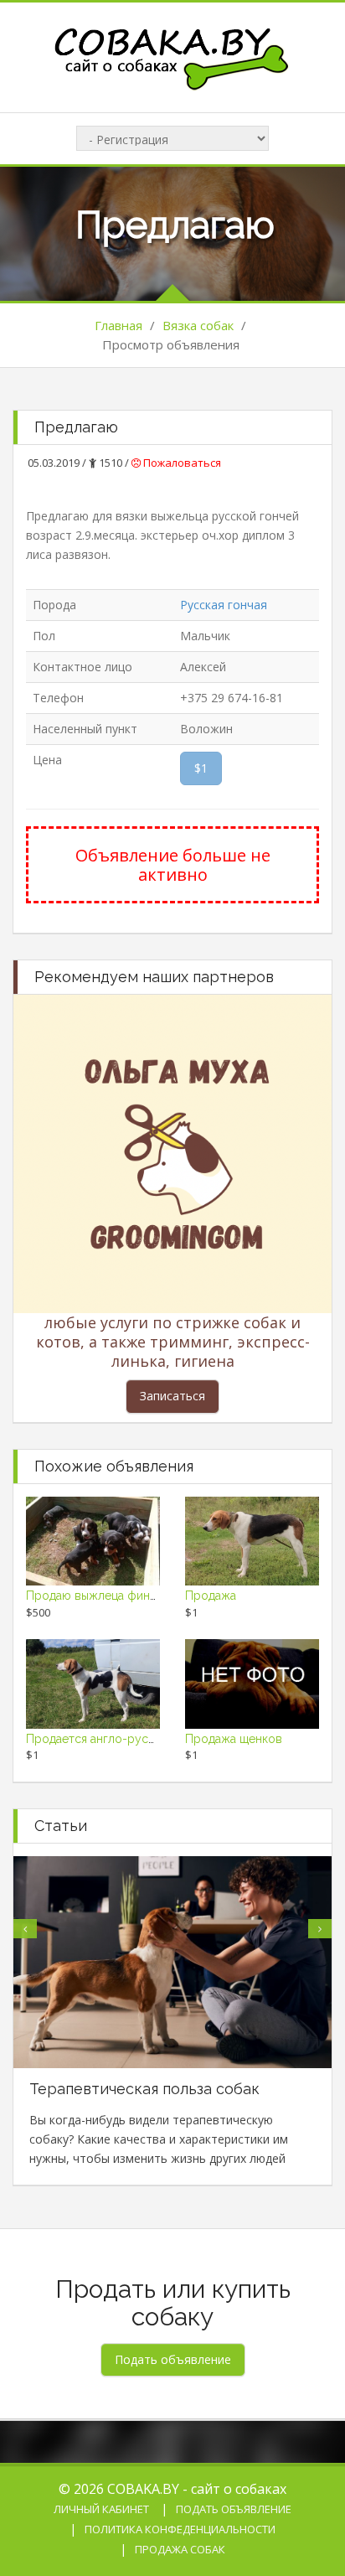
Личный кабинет (101, 2509)
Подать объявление (234, 2509)
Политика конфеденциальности (180, 2529)
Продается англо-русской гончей (121, 1739)
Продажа (211, 1596)
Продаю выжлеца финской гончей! (124, 1596)
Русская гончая (224, 605)
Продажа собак (180, 2549)
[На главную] (172, 56)
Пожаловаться (181, 463)
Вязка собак (198, 325)
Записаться (172, 1396)
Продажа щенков (234, 1739)
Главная (118, 325)
